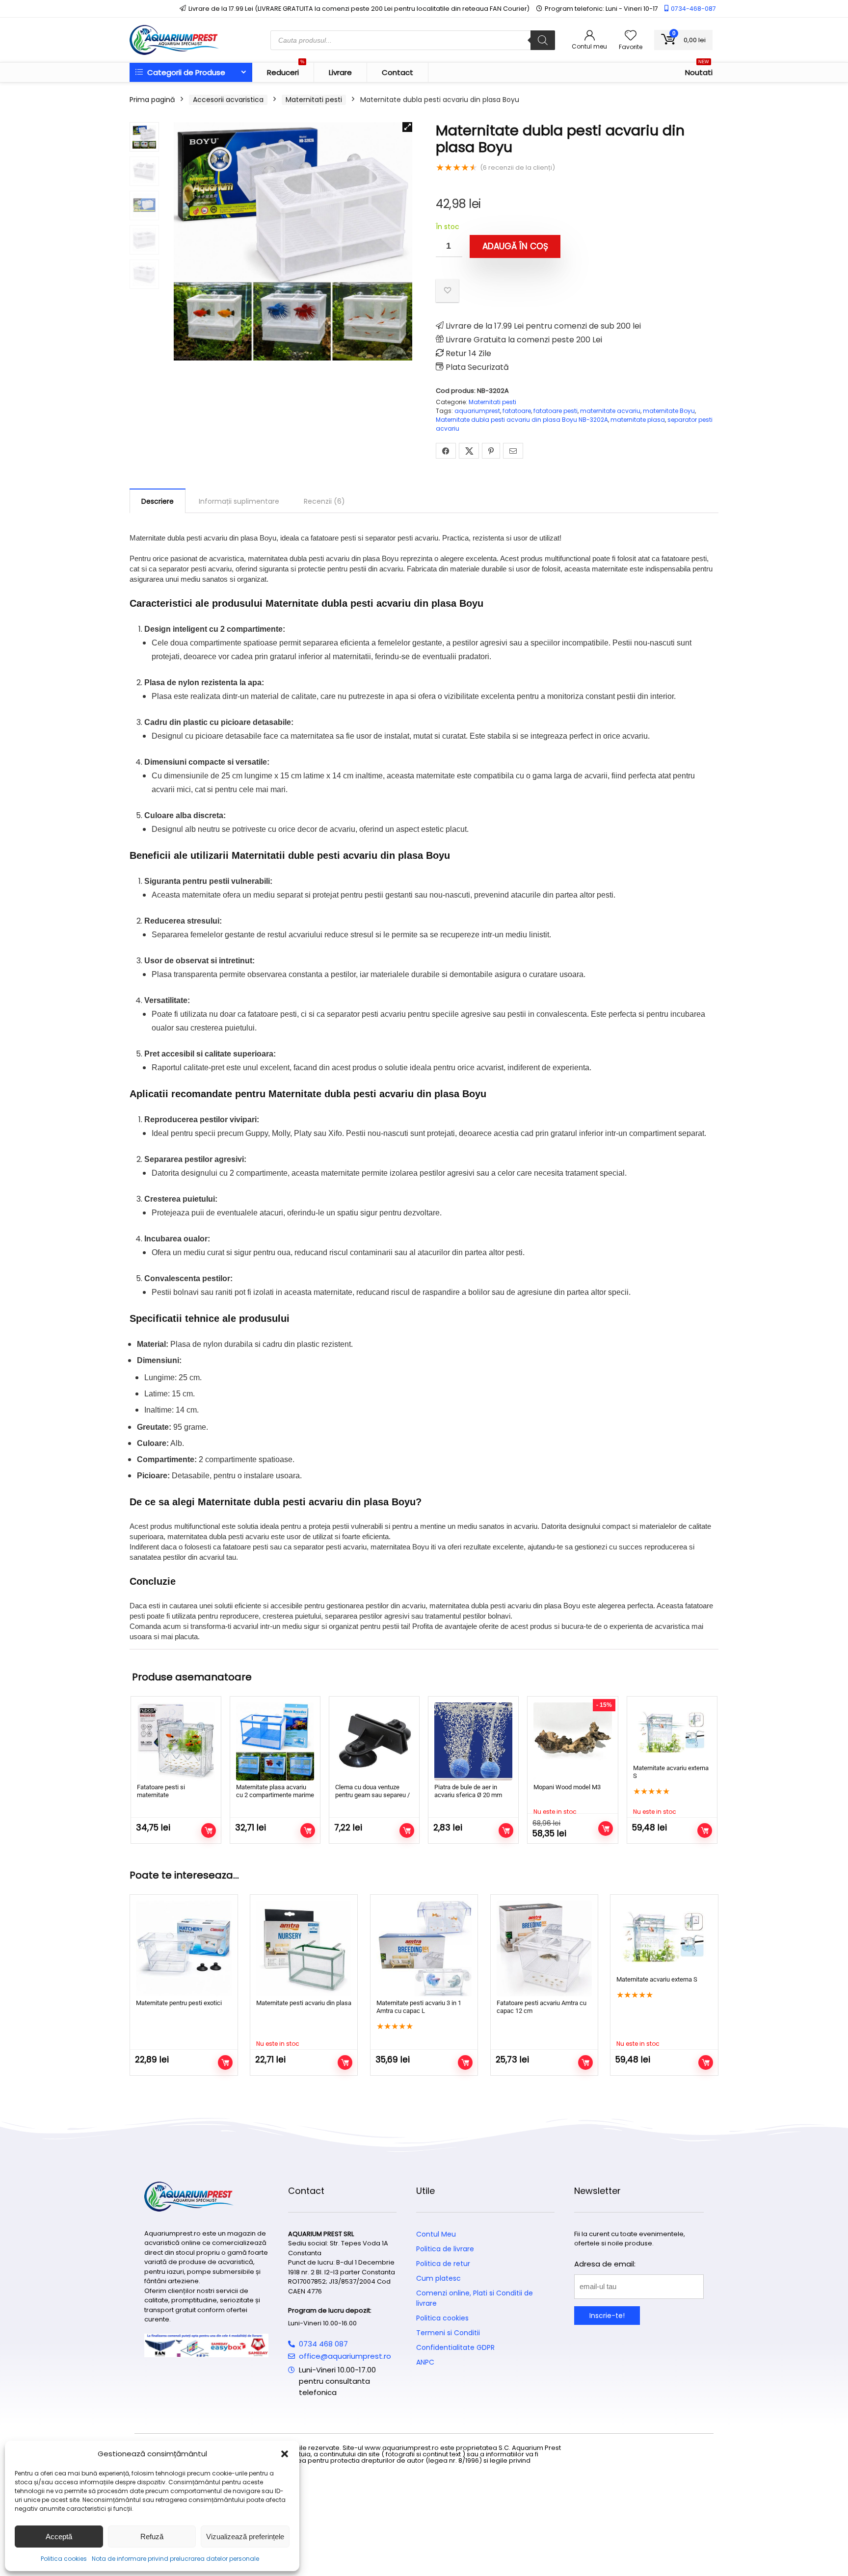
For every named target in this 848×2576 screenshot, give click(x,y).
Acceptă (59, 2537)
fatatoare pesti (556, 411)
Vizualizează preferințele (245, 2537)
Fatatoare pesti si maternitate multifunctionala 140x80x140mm (161, 1799)
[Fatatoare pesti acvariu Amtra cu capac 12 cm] (544, 1948)
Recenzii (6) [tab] (324, 501)
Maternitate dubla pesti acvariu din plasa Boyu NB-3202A (522, 420)
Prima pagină (152, 100)
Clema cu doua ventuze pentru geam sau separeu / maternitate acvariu (372, 1795)
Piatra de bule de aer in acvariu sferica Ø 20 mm (468, 1791)
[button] (285, 2454)
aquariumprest (477, 411)
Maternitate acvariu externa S (657, 1979)
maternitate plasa (638, 420)
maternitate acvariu (610, 411)
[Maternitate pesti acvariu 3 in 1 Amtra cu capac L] (424, 1948)
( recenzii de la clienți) (517, 167)
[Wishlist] (631, 36)
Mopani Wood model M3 (567, 1787)
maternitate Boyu (669, 411)
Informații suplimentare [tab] (239, 501)
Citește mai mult (606, 1829)
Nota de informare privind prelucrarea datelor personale (175, 2559)
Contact (397, 72)
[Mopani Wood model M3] (572, 1741)
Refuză (152, 2537)
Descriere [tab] (158, 501)
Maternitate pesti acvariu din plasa (304, 2003)
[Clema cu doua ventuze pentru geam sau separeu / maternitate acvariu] (374, 1741)
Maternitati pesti (314, 100)
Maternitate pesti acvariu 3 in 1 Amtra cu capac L (419, 2007)
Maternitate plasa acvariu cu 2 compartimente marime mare (275, 1795)
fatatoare (517, 411)
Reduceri (286, 70)
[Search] (543, 40)
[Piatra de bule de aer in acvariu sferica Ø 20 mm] (473, 1741)
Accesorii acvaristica (228, 100)
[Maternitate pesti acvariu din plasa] (304, 1948)
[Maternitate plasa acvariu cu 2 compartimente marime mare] (275, 1741)
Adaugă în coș (515, 246)
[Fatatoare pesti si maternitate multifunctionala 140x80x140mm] (176, 1741)
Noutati (699, 70)
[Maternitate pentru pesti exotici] (184, 1948)
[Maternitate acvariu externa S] (672, 1732)
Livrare (340, 72)
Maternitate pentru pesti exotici (179, 2003)
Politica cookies (64, 2559)
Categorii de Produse (185, 72)
